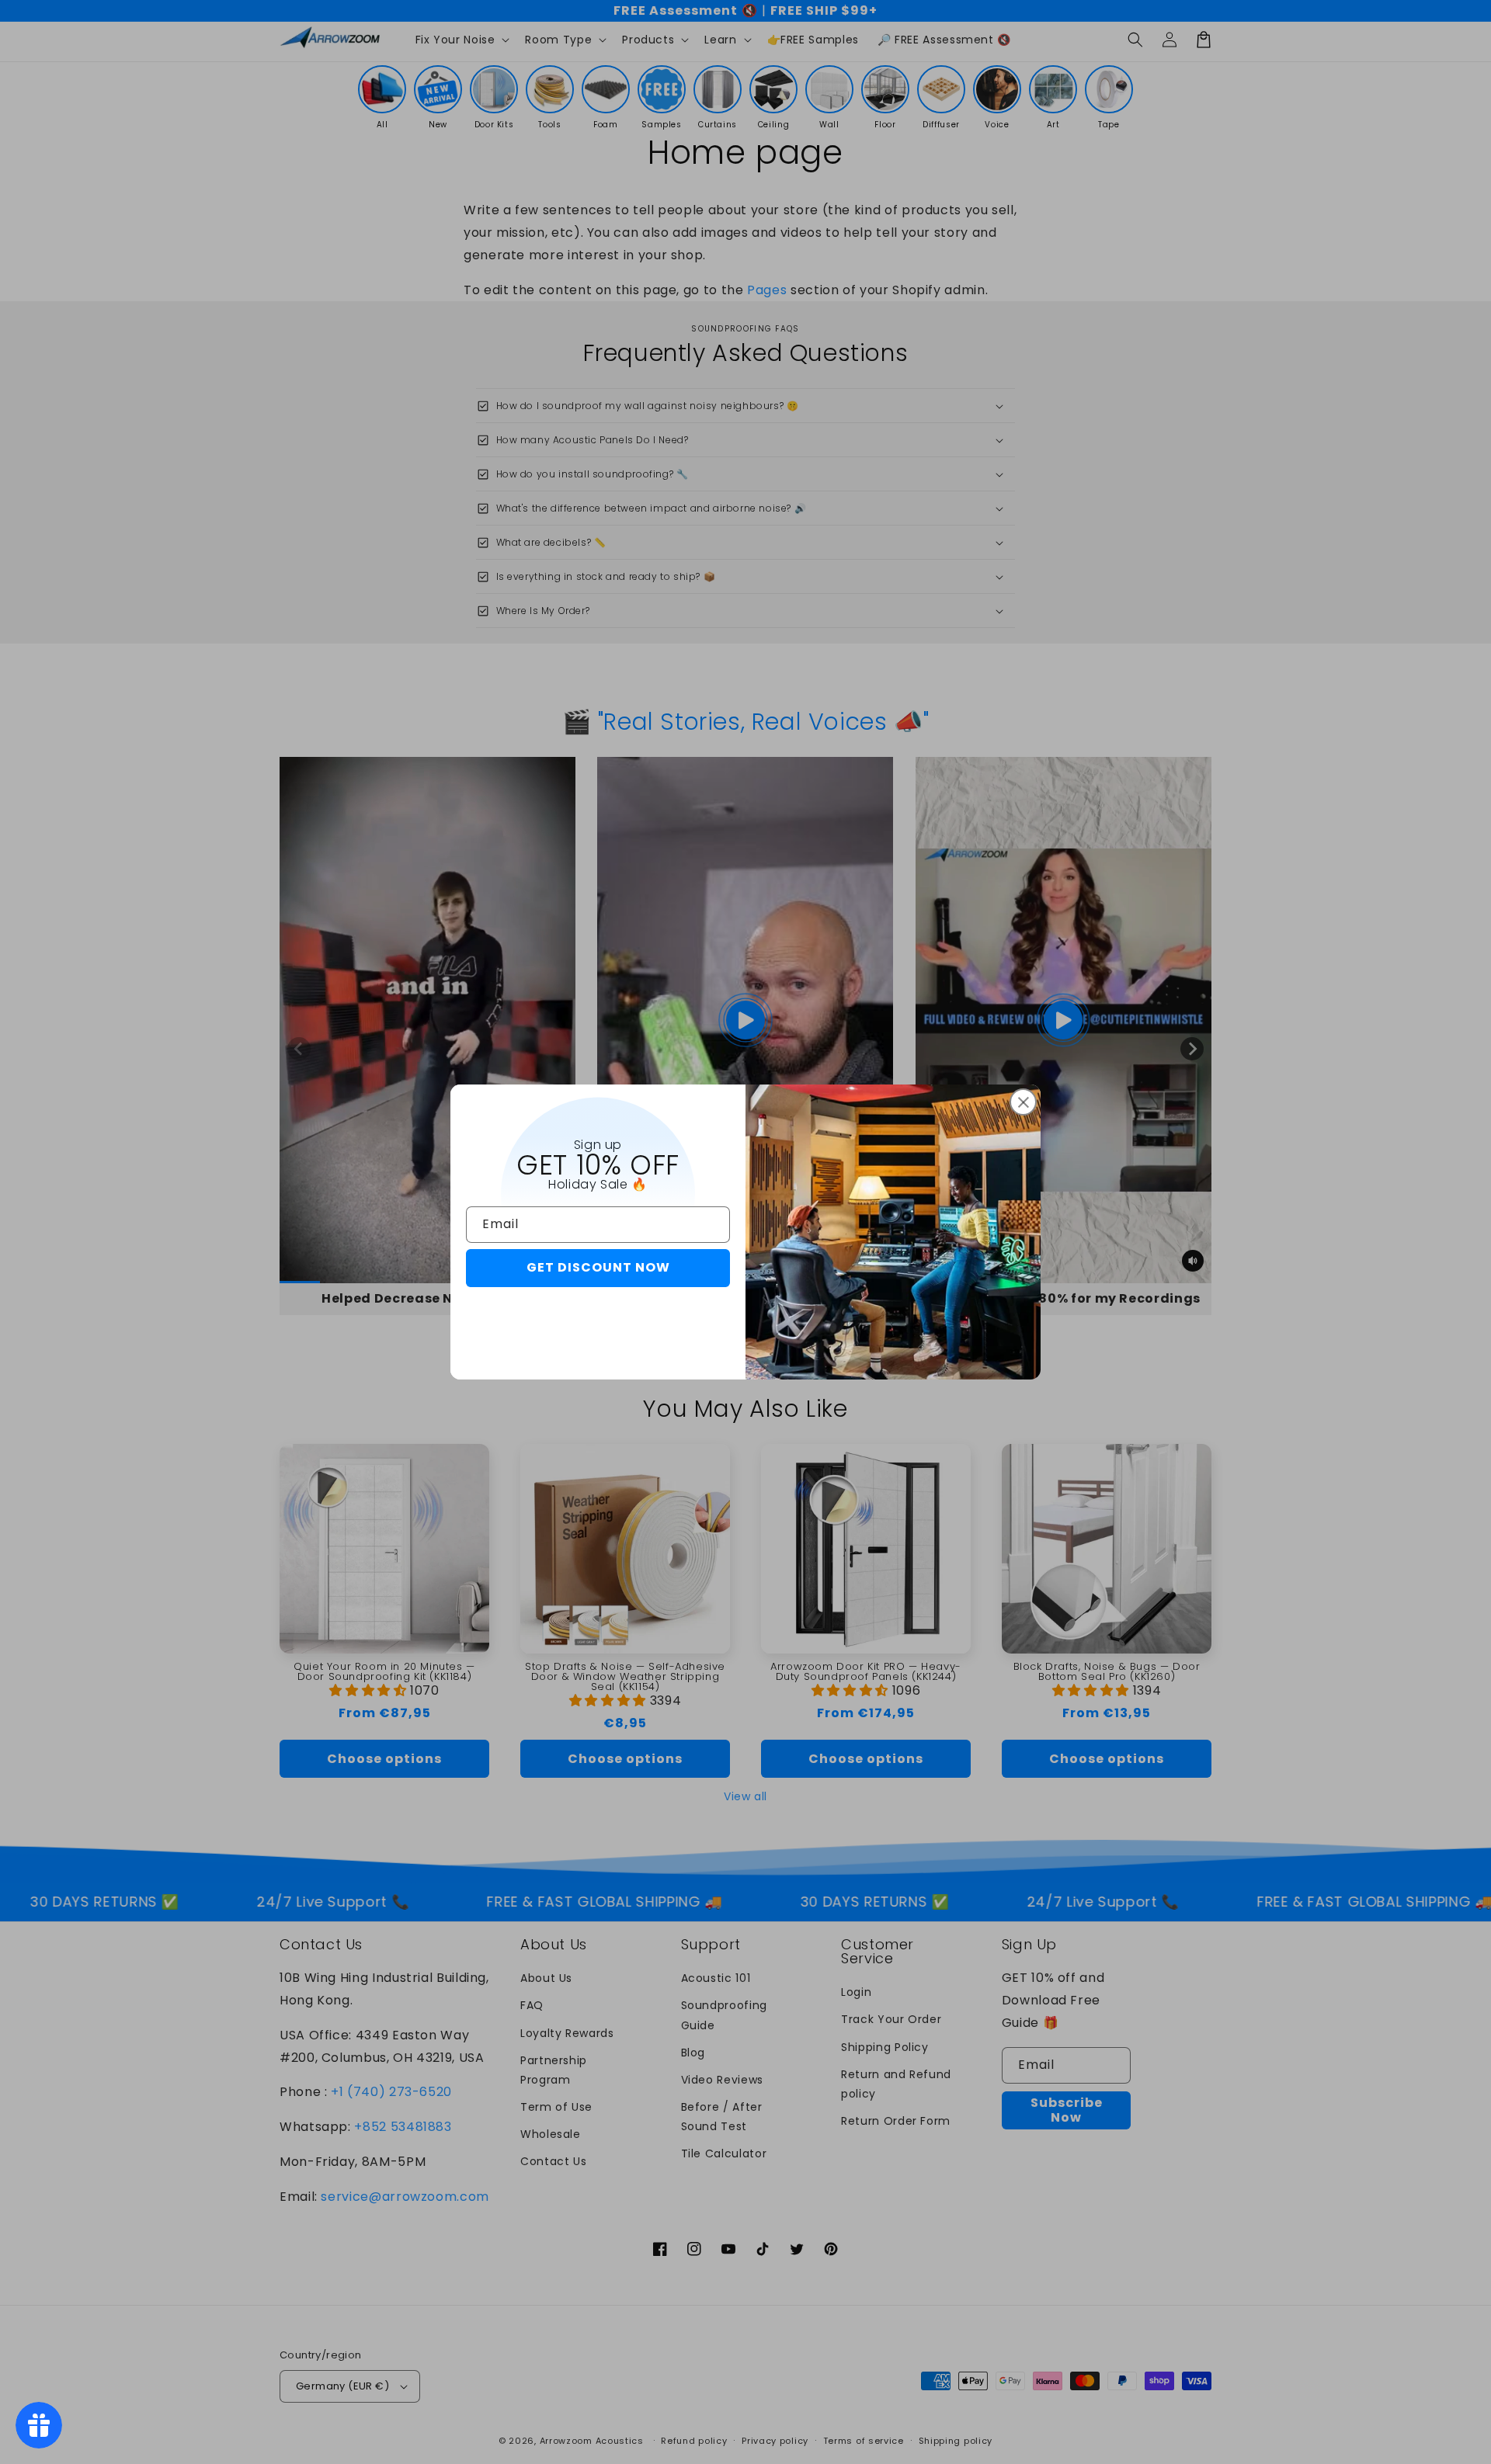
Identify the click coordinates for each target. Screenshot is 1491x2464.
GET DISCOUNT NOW (598, 1267)
